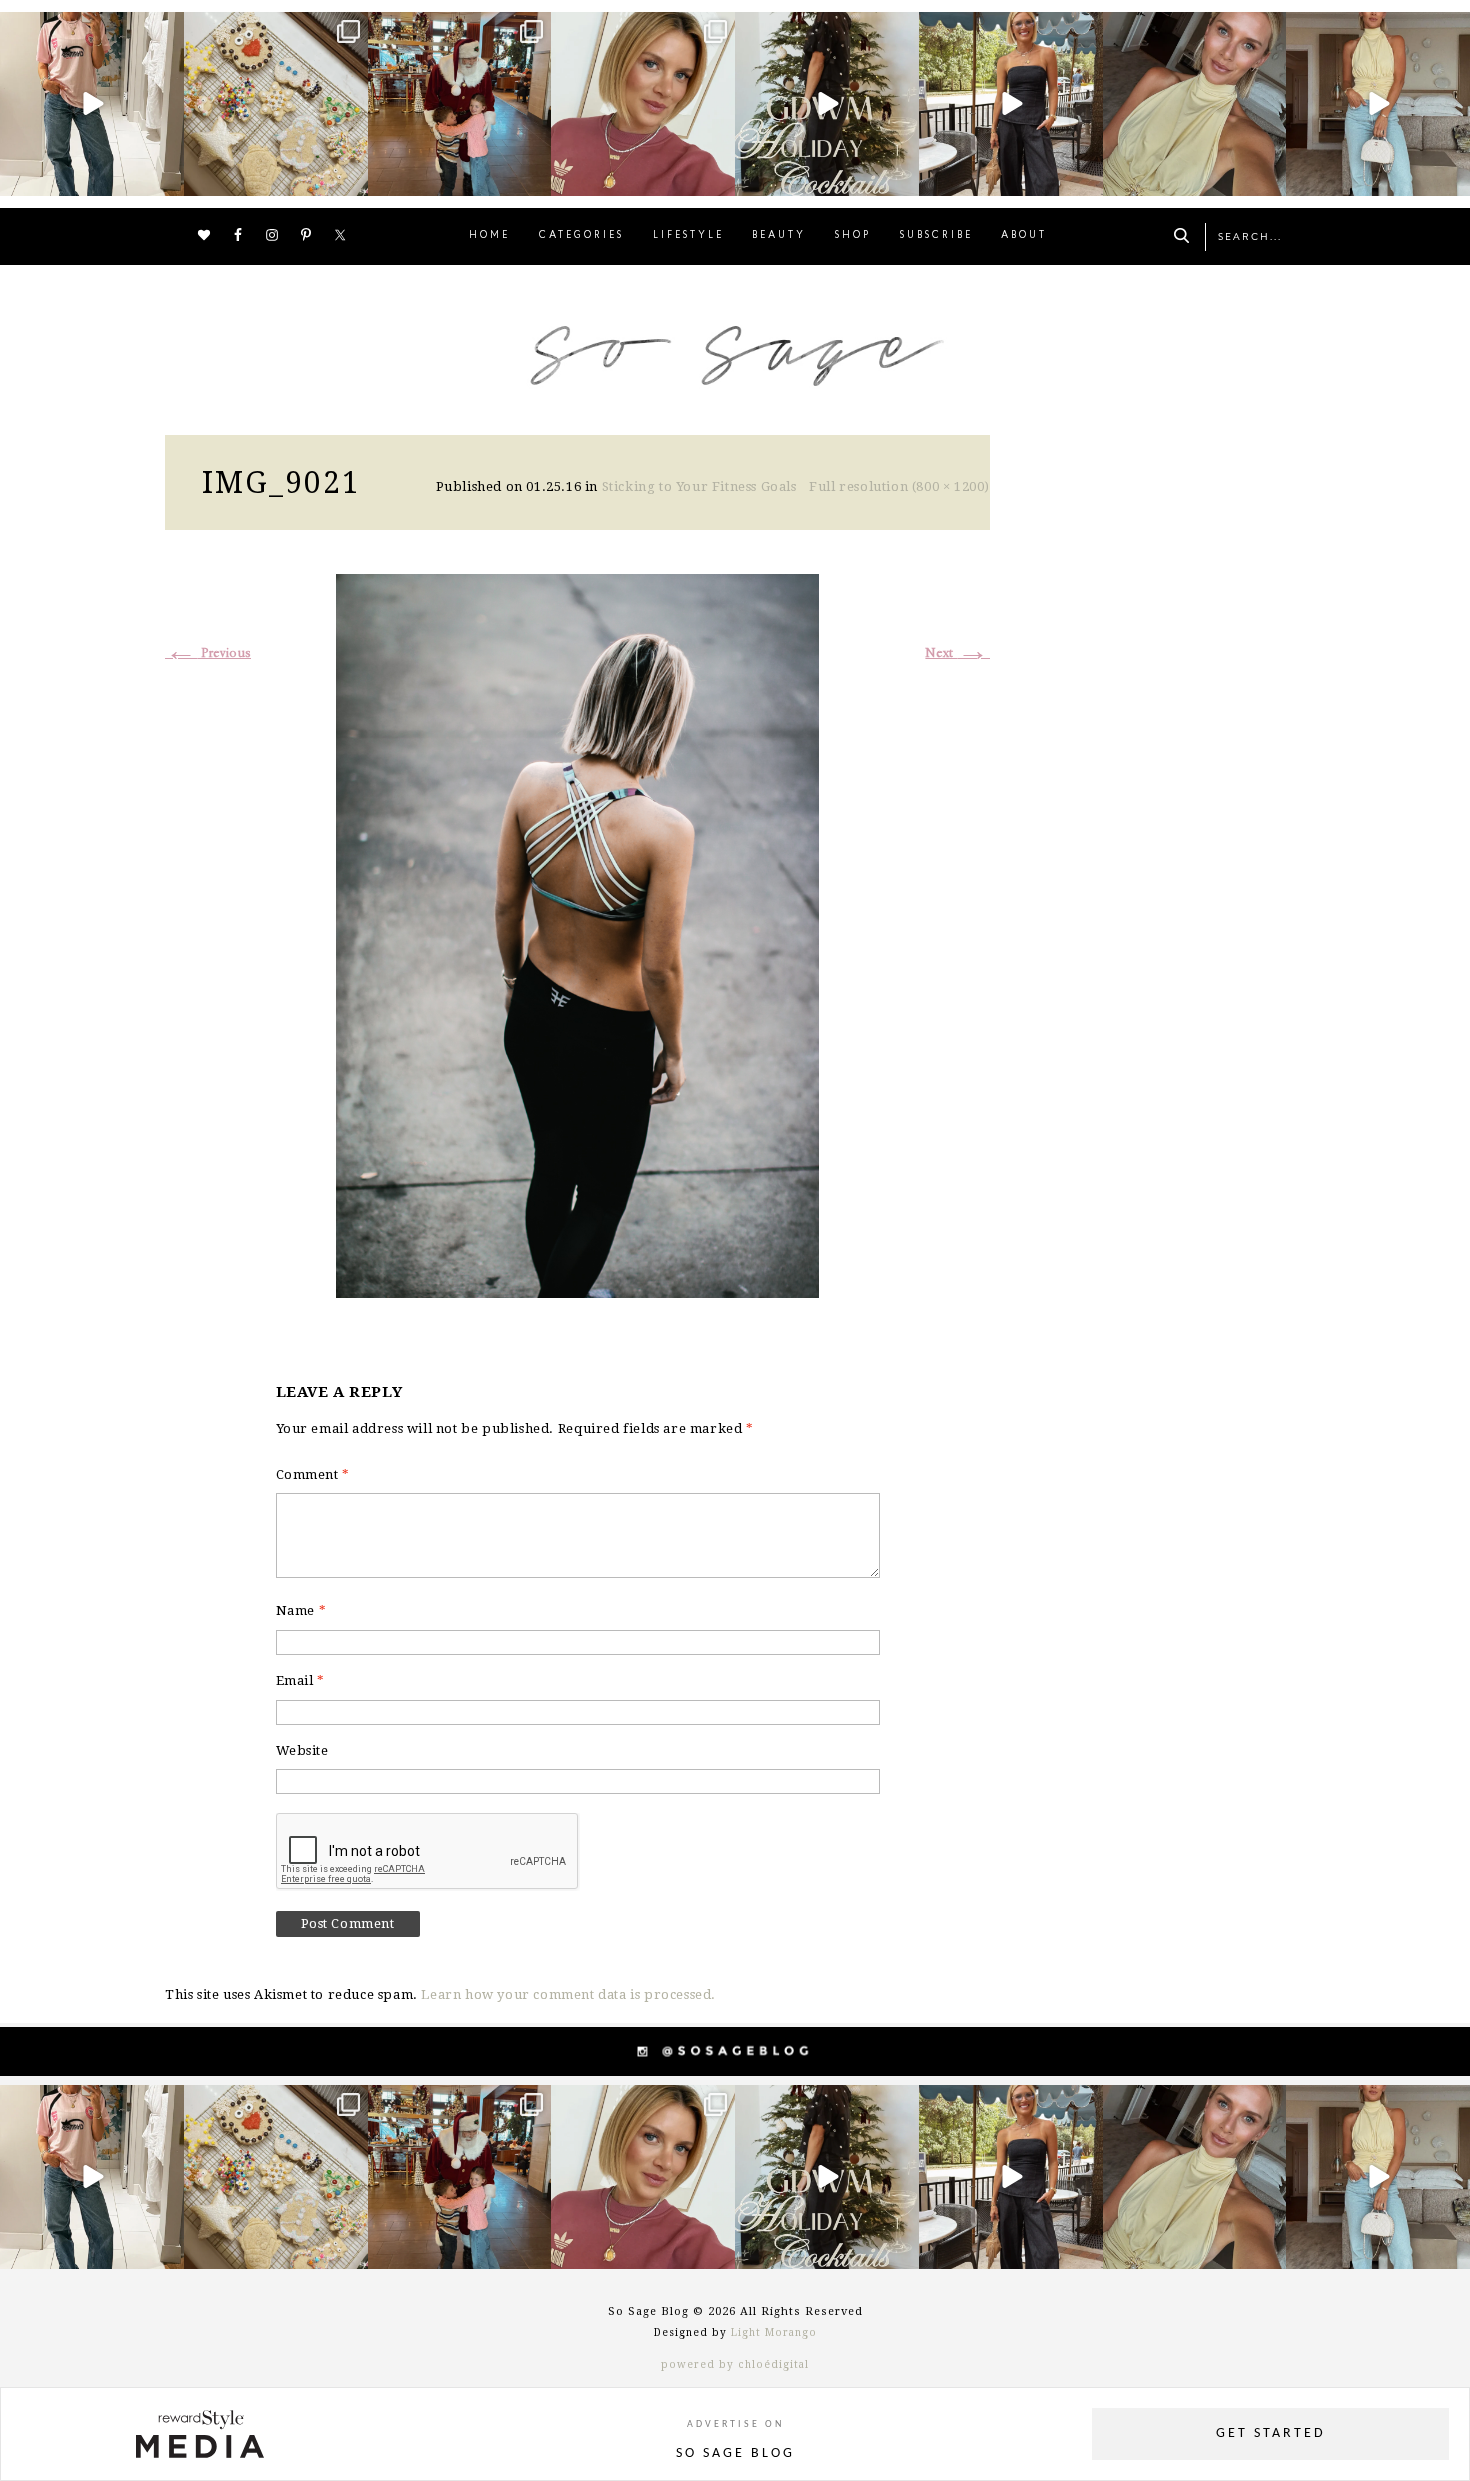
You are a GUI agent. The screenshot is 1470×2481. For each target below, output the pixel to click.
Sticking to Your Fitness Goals (699, 486)
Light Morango (774, 2332)
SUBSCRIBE (936, 235)
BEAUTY (779, 235)
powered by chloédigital (735, 2364)
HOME (489, 235)
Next (957, 653)
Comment (313, 1474)
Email (300, 1680)
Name (301, 1610)
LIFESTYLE (688, 235)
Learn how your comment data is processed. (568, 1994)
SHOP (853, 235)
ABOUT (1024, 235)
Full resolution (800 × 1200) (899, 486)
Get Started (1271, 2433)
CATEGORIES (581, 235)
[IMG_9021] (577, 933)
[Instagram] (166, 176)
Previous (208, 653)
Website (302, 1750)
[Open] (92, 104)
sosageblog (90, 29)
